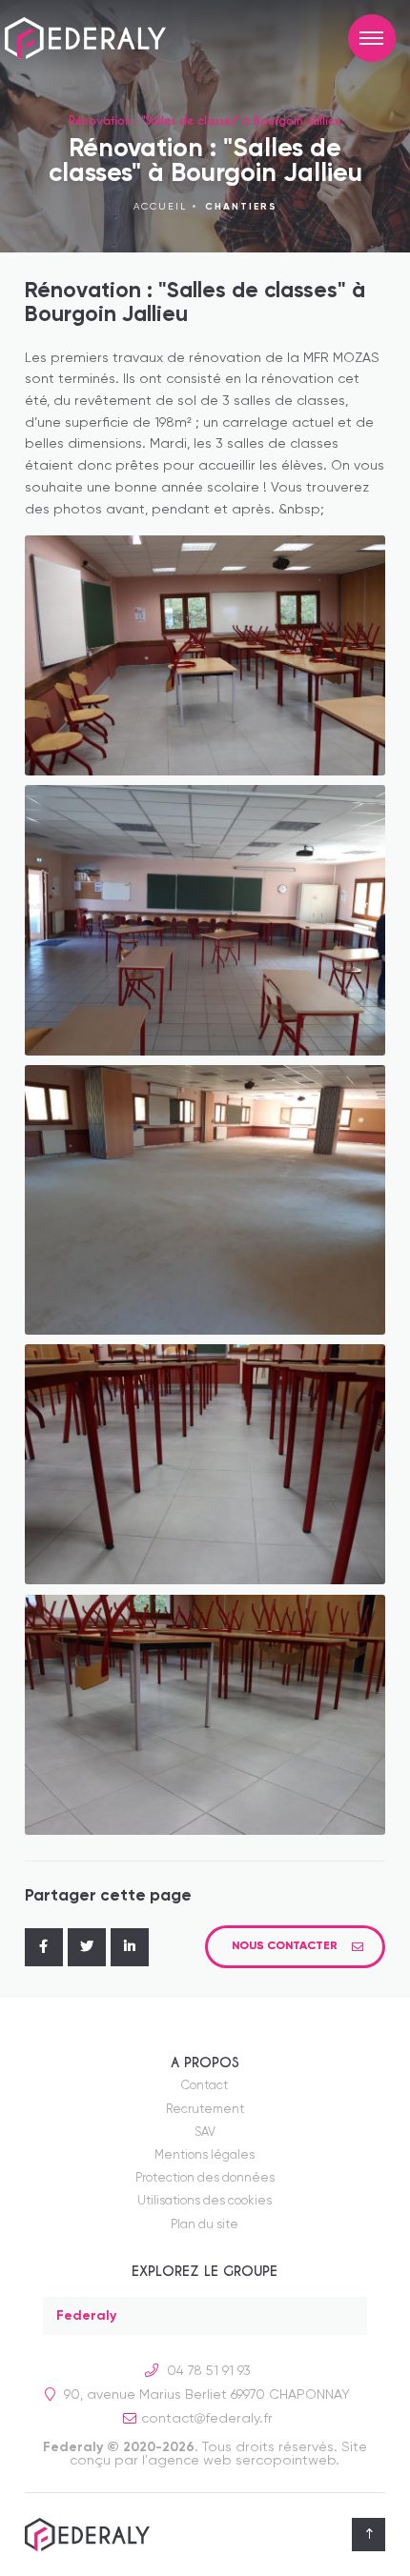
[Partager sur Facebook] (44, 1947)
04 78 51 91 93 (207, 2371)
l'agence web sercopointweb (239, 2461)
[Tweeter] (87, 1947)
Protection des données (205, 2178)
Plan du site (205, 2225)
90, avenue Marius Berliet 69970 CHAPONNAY (205, 2395)
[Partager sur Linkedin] (130, 1947)
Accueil (160, 207)
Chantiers (241, 207)
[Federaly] (100, 39)
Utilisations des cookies (205, 2201)
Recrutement (205, 2110)
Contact (205, 2086)
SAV (205, 2133)
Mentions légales (205, 2155)
